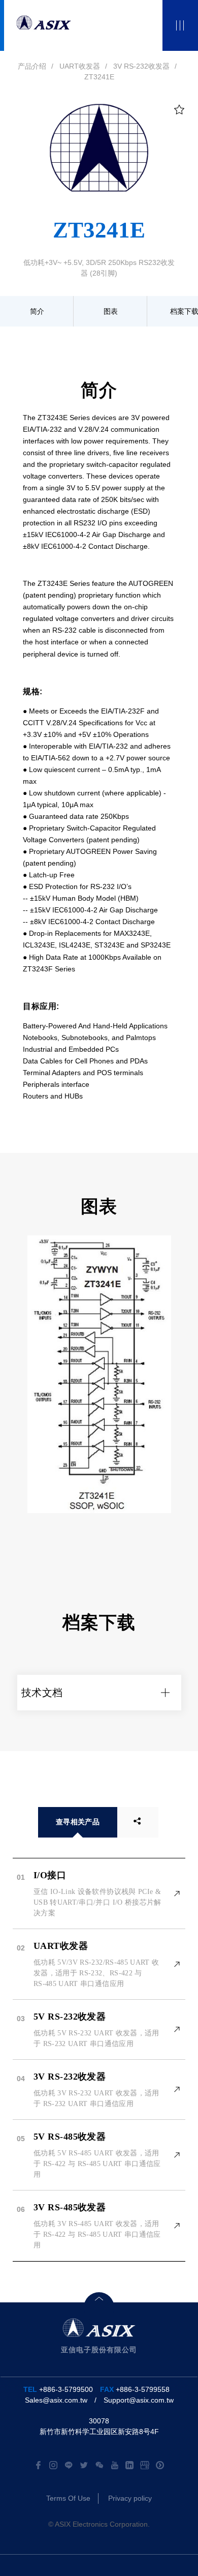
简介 (37, 311)
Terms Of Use (68, 2498)
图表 (111, 311)
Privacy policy (130, 2498)
